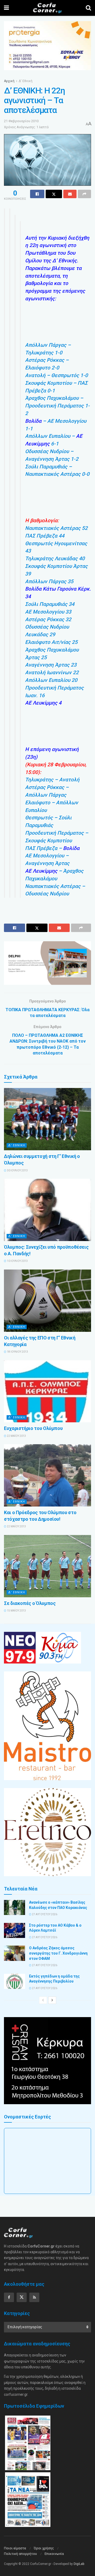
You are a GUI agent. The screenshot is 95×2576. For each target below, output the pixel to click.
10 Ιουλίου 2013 (17, 1261)
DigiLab (79, 2564)
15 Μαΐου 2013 (16, 1611)
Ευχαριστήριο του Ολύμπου (33, 1428)
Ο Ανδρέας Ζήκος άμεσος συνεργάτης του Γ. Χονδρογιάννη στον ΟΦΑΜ (58, 1953)
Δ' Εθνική (26, 81)
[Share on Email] (70, 194)
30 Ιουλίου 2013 (17, 1170)
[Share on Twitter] (54, 194)
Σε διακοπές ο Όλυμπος (30, 1603)
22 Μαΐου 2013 (16, 1436)
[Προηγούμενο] (43, 2000)
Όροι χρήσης (44, 2548)
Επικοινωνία (54, 2554)
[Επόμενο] (52, 2000)
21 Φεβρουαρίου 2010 (21, 121)
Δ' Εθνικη (17, 1145)
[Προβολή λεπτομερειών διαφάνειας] (47, 963)
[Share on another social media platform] (84, 194)
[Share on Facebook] (37, 194)
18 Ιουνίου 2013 (17, 1352)
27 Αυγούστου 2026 (44, 1914)
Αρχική (9, 81)
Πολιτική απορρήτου (20, 2554)
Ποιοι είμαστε (15, 2548)
